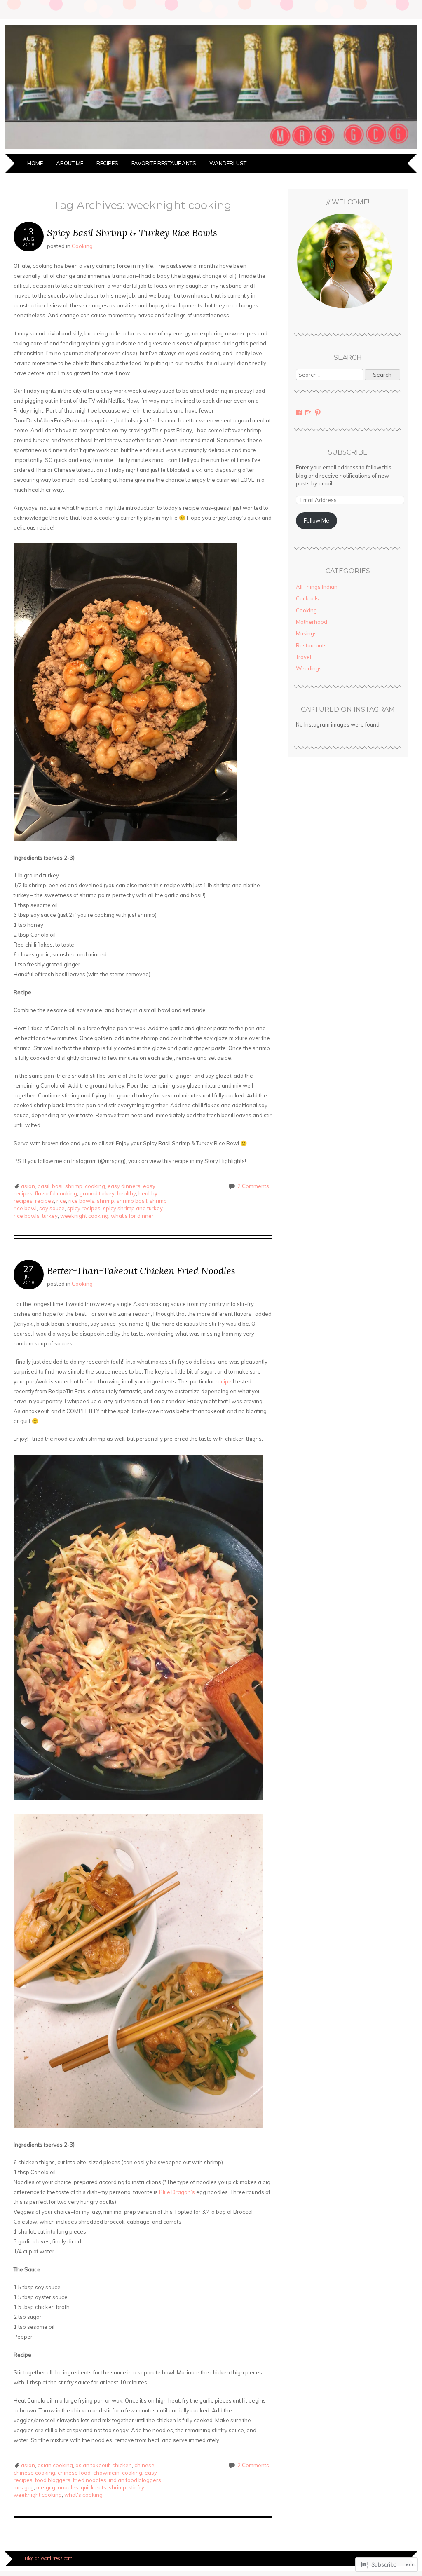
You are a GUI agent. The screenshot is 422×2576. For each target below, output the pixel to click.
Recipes (107, 163)
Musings (306, 633)
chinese (144, 2465)
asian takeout (93, 2465)
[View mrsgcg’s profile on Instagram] (308, 413)
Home (35, 163)
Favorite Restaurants (164, 163)
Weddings (309, 668)
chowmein (106, 2473)
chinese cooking (34, 2473)
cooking (95, 1186)
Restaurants (311, 645)
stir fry (136, 2487)
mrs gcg (24, 2487)
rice (61, 1201)
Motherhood (312, 622)
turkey (50, 1216)
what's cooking (83, 2495)
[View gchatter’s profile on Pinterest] (318, 413)
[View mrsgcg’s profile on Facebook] (299, 413)
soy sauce (52, 1208)
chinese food (74, 2473)
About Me (70, 163)
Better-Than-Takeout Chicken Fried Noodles (141, 1271)
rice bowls (81, 1201)
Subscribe (348, 452)
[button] (348, 265)
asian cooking (55, 2465)
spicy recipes (84, 1208)
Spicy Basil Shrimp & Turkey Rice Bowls (132, 233)
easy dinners (124, 1186)
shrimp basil (132, 1201)
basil (43, 1186)
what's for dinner (132, 1216)
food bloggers (53, 2480)
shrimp (105, 1201)
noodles (68, 2487)
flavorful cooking (56, 1193)
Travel (304, 657)
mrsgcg (46, 2487)
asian (28, 1186)
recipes (45, 1201)
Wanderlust (228, 163)
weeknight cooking (84, 1216)
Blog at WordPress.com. (49, 2558)
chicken (122, 2465)
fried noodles (90, 2480)
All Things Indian (317, 587)
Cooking (82, 246)
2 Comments (253, 1186)
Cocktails (307, 598)
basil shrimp (67, 1186)
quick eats (94, 2487)
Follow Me (316, 520)
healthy (127, 1193)
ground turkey (97, 1193)
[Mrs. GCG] (211, 149)
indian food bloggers (135, 2480)
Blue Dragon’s (177, 2192)
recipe (224, 1381)
